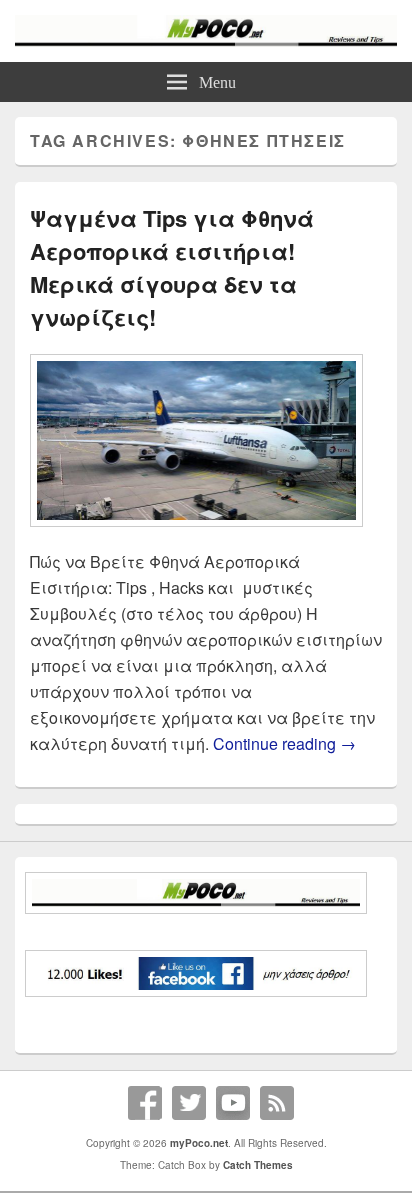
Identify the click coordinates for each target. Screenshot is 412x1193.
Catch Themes (258, 1165)
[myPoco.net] (206, 40)
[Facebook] (145, 1103)
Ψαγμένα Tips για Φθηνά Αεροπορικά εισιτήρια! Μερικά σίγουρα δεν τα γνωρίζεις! (172, 267)
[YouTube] (233, 1103)
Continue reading (284, 743)
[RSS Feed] (277, 1103)
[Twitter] (189, 1103)
